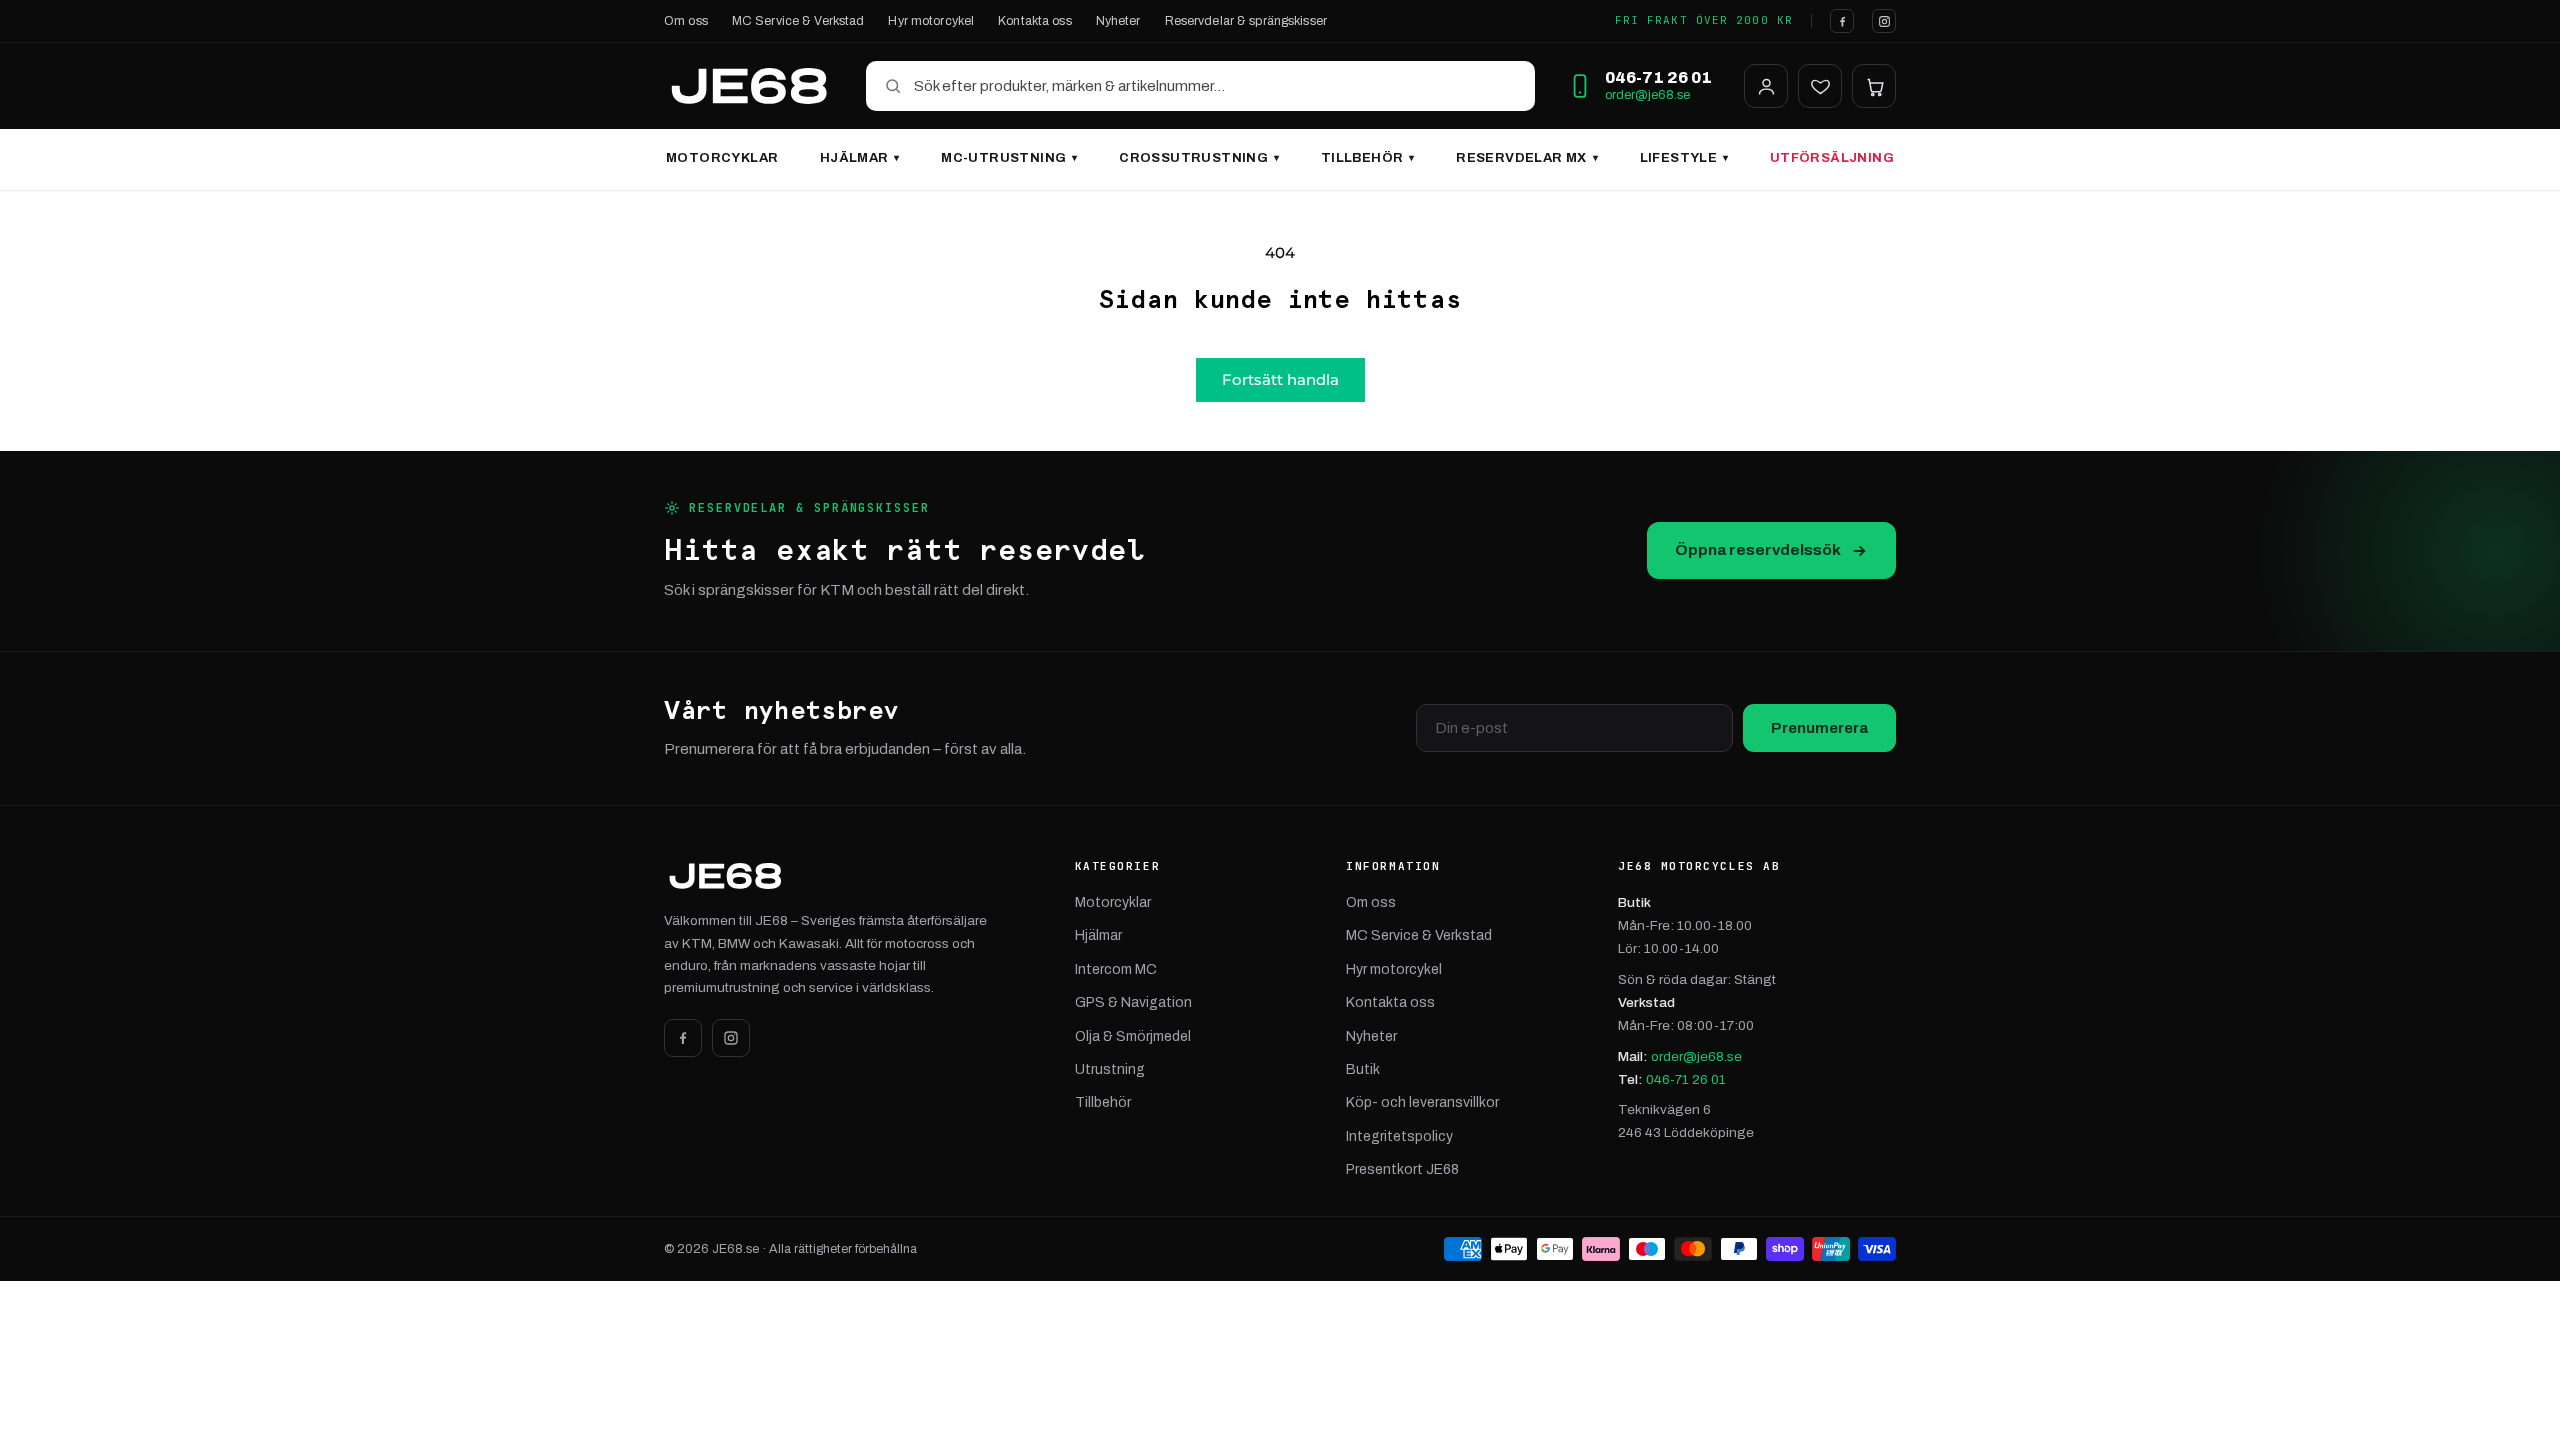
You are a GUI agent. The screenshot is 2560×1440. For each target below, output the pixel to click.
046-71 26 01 (1686, 1079)
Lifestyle (1684, 158)
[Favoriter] (1820, 86)
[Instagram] (1884, 21)
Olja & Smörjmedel (1133, 1036)
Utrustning (1110, 1069)
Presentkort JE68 (1402, 1169)
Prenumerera (1819, 728)
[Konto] (1766, 86)
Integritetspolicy (1399, 1136)
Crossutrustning (1199, 158)
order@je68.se (1647, 95)
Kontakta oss (1035, 21)
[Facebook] (1842, 21)
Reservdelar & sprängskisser (1246, 21)
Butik (1363, 1069)
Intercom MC (1116, 969)
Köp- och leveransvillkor (1422, 1102)
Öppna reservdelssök (1758, 549)
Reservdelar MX (1527, 158)
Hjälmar (860, 158)
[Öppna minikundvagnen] (1874, 86)
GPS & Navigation (1133, 1002)
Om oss (686, 21)
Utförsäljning (1832, 158)
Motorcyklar (722, 158)
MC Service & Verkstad (798, 21)
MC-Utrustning (1009, 158)
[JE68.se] (749, 86)
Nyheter (1118, 21)
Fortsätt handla (1280, 379)
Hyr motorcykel (931, 21)
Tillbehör (1368, 158)
